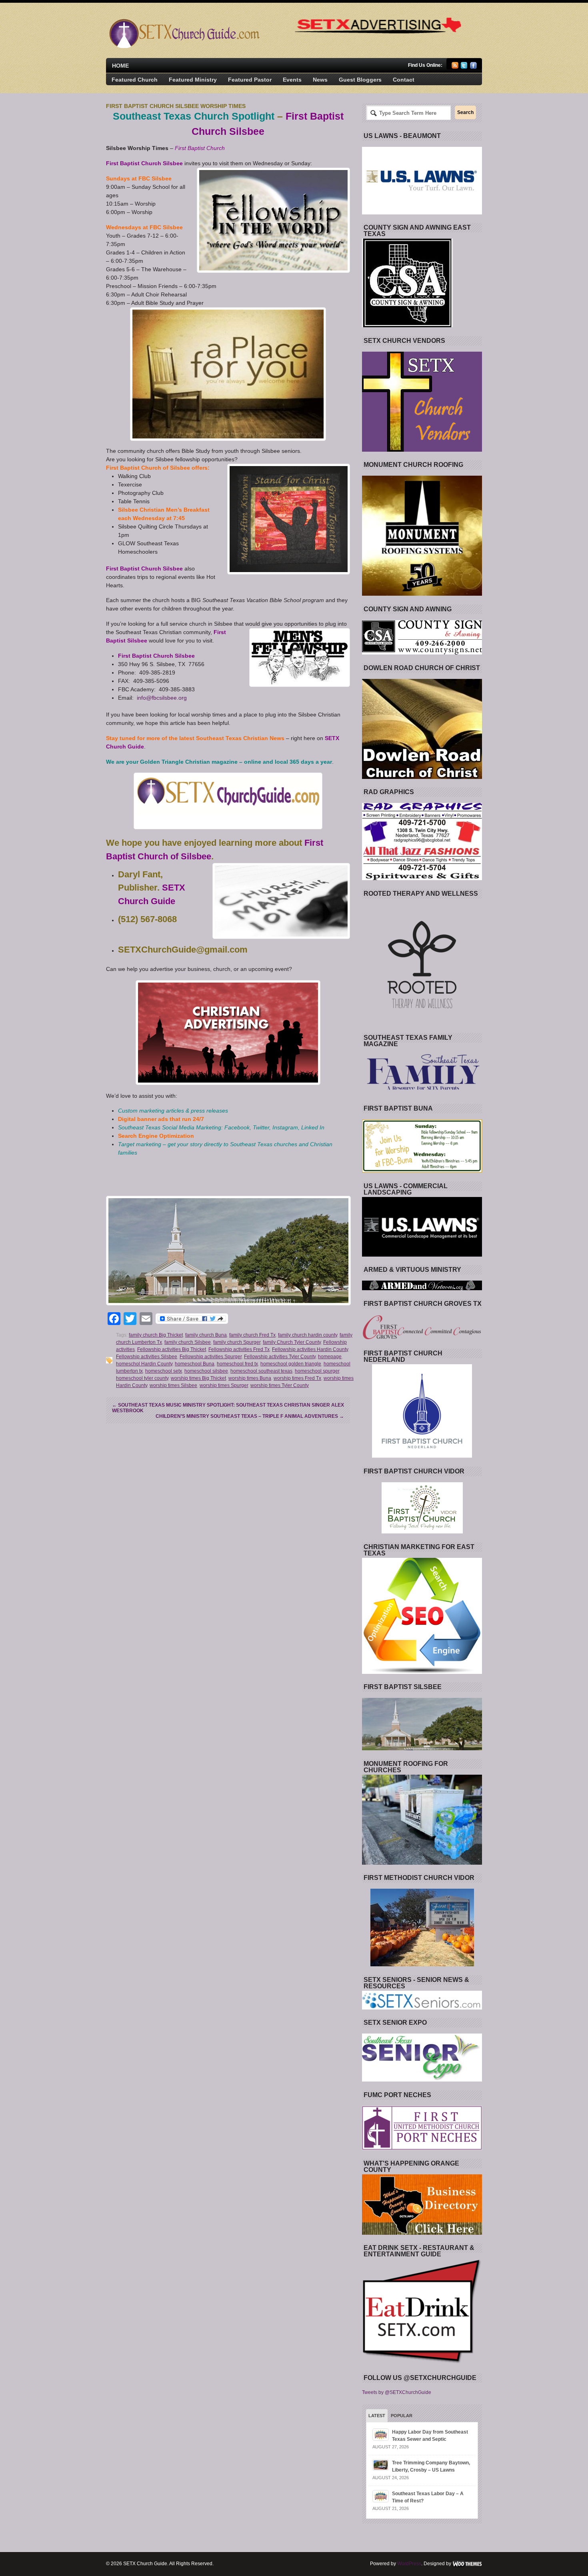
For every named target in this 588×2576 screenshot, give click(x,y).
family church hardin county (308, 1335)
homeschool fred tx (237, 1364)
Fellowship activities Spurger (211, 1357)
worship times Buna (250, 1378)
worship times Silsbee (173, 1385)
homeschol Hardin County (144, 1364)
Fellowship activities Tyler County (280, 1357)
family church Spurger (237, 1342)
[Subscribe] (455, 67)
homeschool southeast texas (261, 1371)
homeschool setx (164, 1371)
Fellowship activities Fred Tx (239, 1349)
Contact (404, 80)
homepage (330, 1357)
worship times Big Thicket (198, 1378)
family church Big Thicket (156, 1335)
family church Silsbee (188, 1342)
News (320, 80)
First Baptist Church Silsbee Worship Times (176, 106)
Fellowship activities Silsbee (147, 1357)
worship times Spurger (224, 1385)
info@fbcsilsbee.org (162, 698)
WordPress (409, 2564)
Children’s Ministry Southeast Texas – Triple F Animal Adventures (250, 1416)
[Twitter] (464, 67)
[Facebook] (473, 67)
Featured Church (135, 80)
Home (120, 66)
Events (292, 80)
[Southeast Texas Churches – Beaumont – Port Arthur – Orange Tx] (183, 46)
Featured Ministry (193, 80)
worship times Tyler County (280, 1385)
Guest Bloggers (360, 80)
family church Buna (206, 1335)
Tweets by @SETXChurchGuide (397, 2392)
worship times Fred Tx (297, 1378)
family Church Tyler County (292, 1342)
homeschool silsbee (206, 1371)
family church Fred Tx (252, 1335)
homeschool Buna (195, 1364)
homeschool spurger (317, 1371)
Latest (377, 2416)
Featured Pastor (250, 80)
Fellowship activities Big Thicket (172, 1349)
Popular (402, 2416)
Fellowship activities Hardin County (310, 1349)
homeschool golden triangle (291, 1364)
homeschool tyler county (142, 1378)
